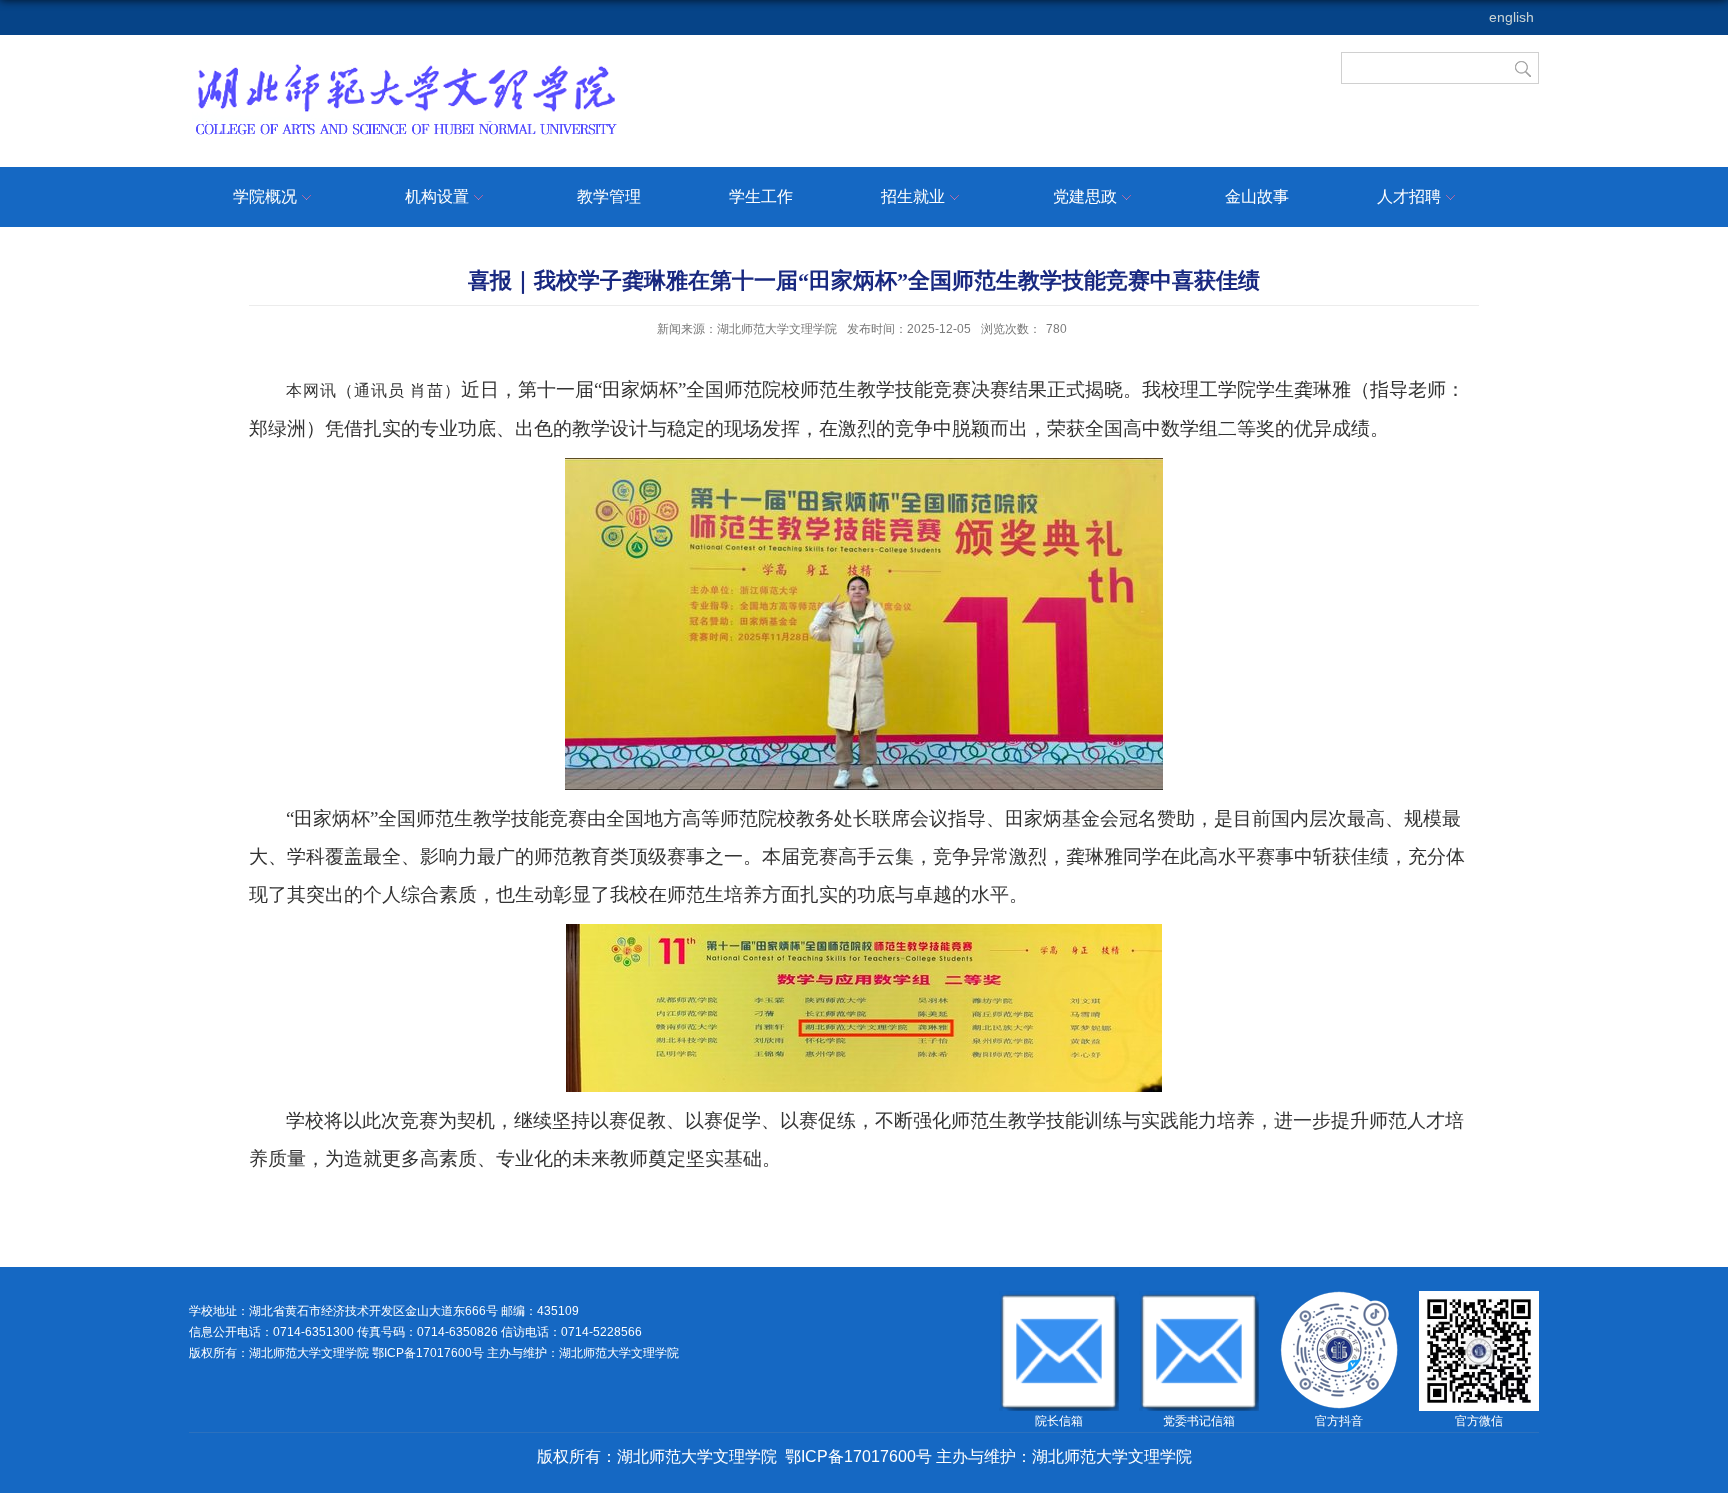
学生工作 (761, 196)
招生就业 (913, 196)
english (1511, 17)
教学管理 (609, 196)
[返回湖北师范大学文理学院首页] (405, 67)
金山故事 (1257, 196)
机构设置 (437, 196)
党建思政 (1085, 196)
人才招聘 (1409, 196)
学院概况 (265, 196)
